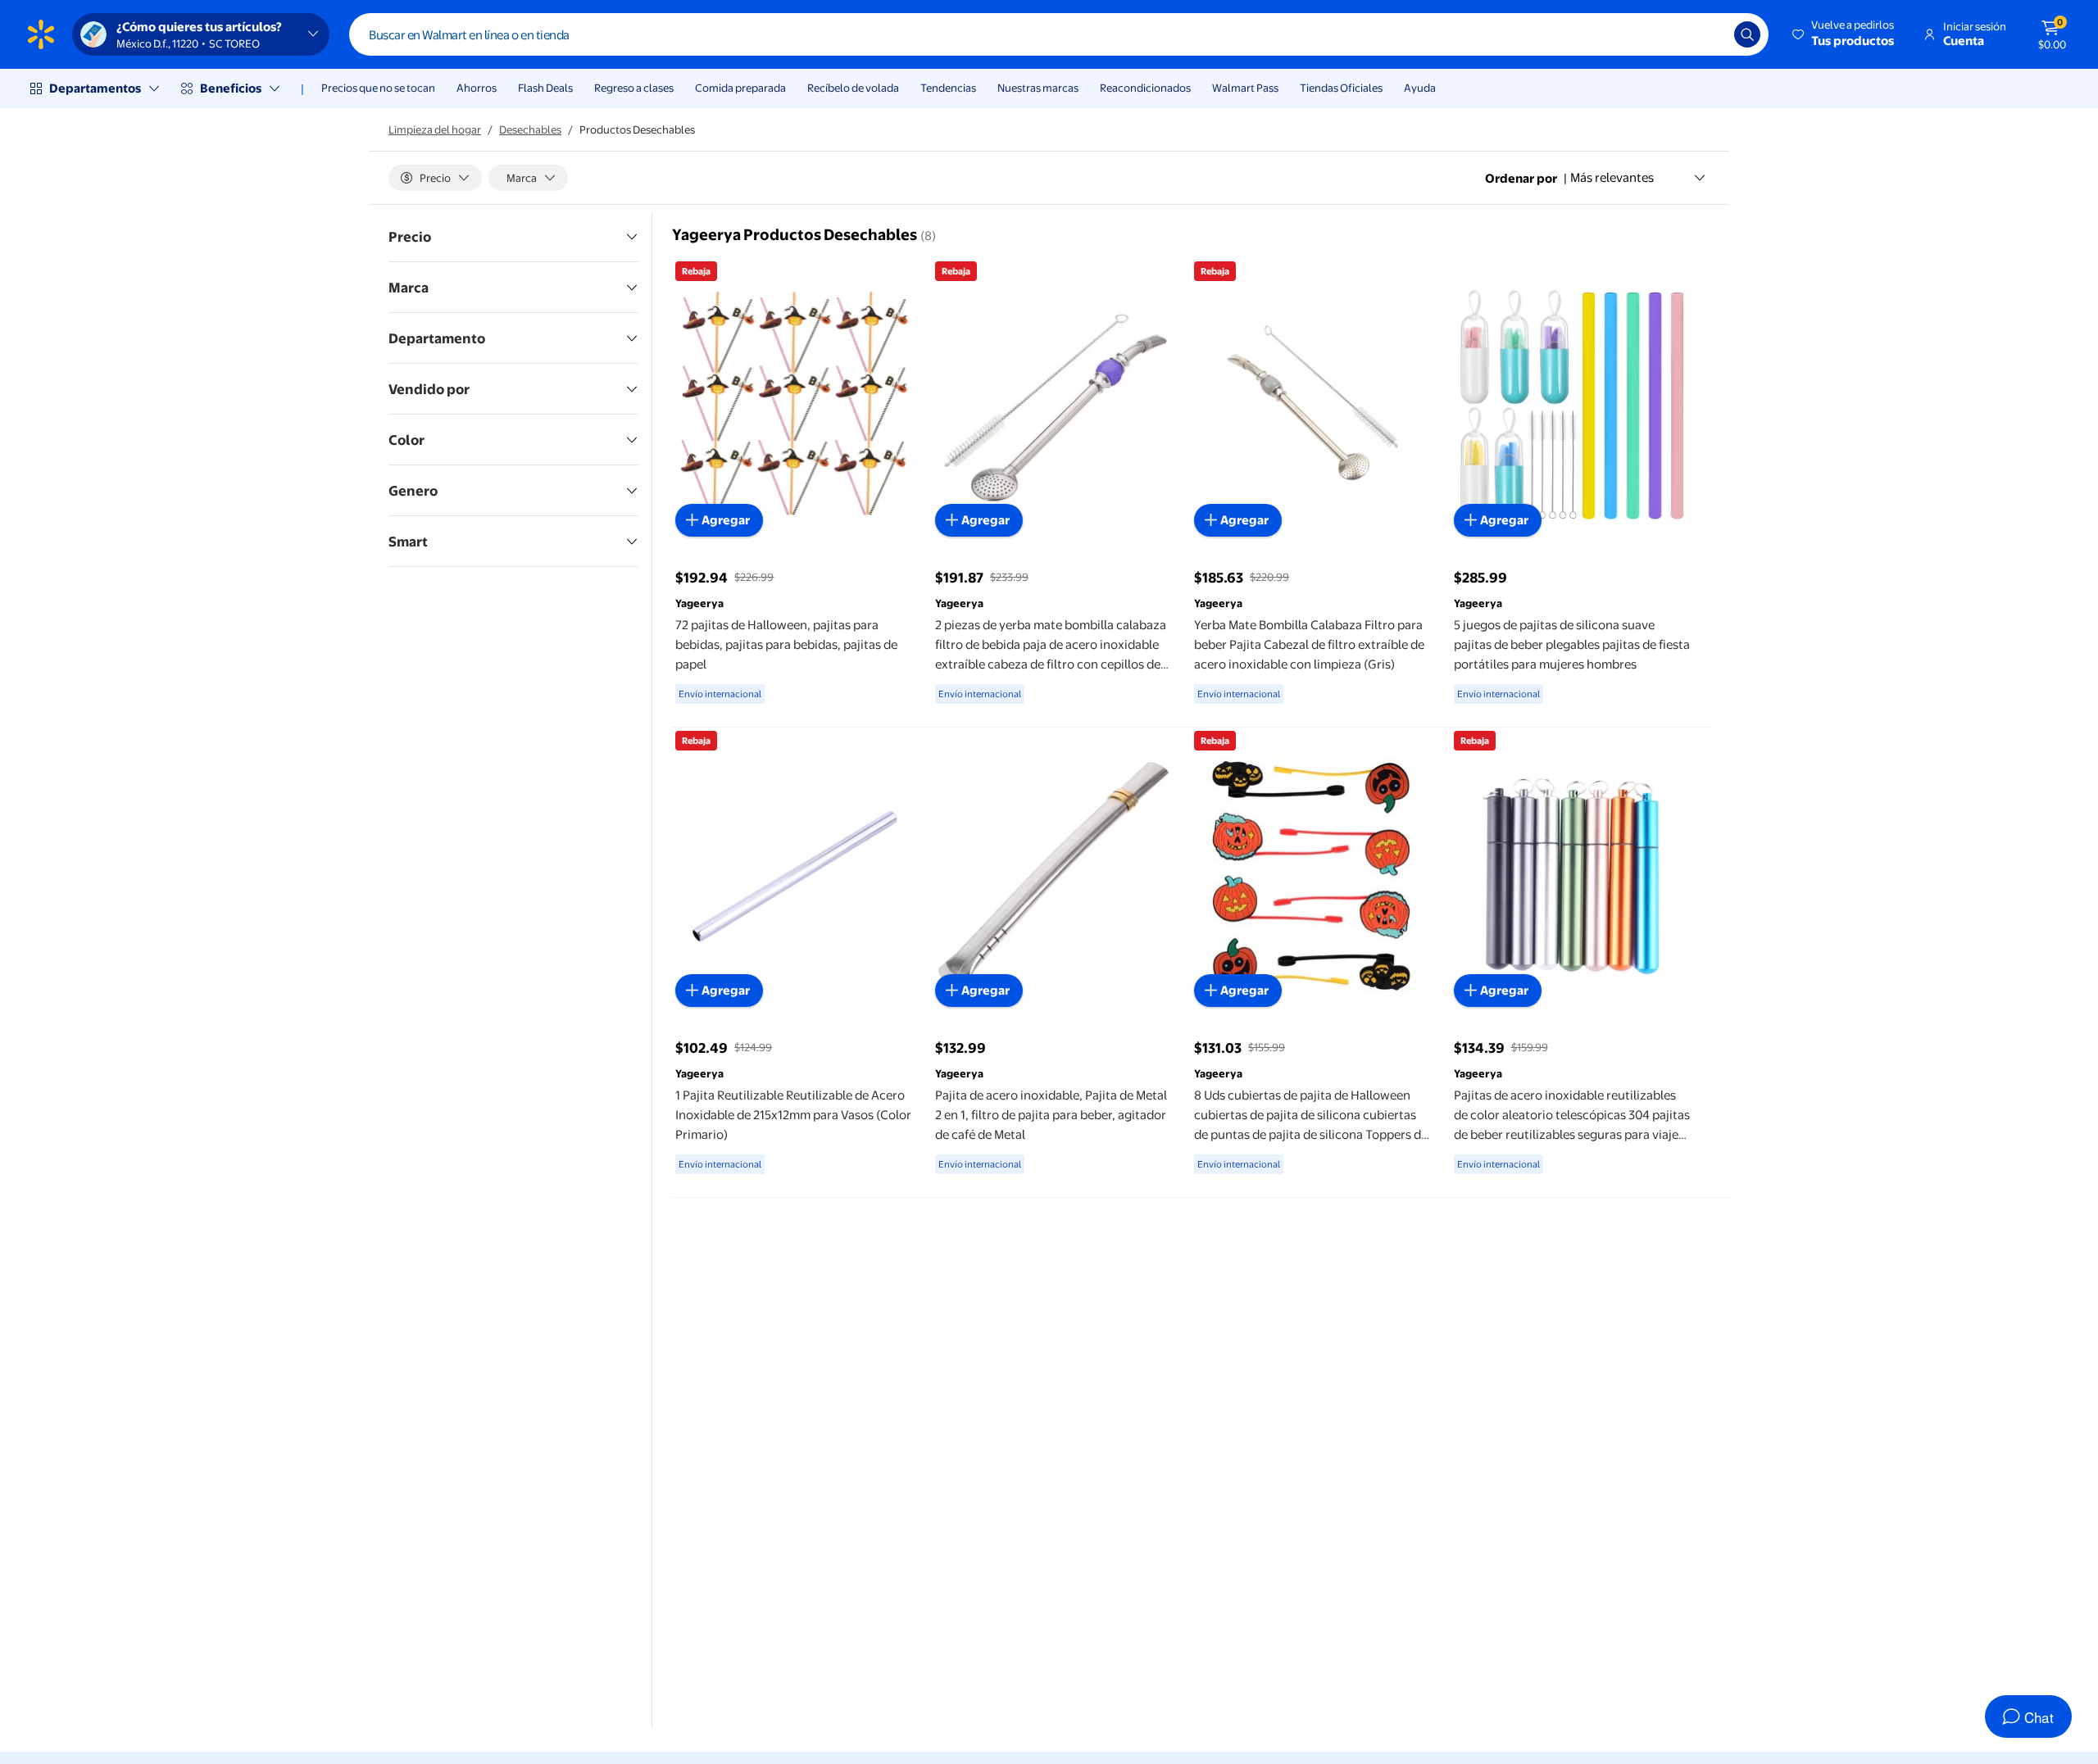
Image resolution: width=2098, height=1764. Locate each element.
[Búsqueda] (1747, 34)
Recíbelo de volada (853, 88)
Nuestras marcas (1038, 88)
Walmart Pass (1245, 88)
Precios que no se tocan (378, 88)
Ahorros (477, 88)
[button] (1844, 34)
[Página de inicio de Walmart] (41, 34)
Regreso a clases (634, 88)
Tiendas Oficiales (1341, 88)
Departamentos (95, 88)
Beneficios (231, 88)
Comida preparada (740, 88)
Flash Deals (545, 88)
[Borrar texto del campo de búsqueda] (1710, 34)
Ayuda (1420, 88)
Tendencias (948, 88)
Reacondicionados (1145, 88)
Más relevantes (1612, 177)
